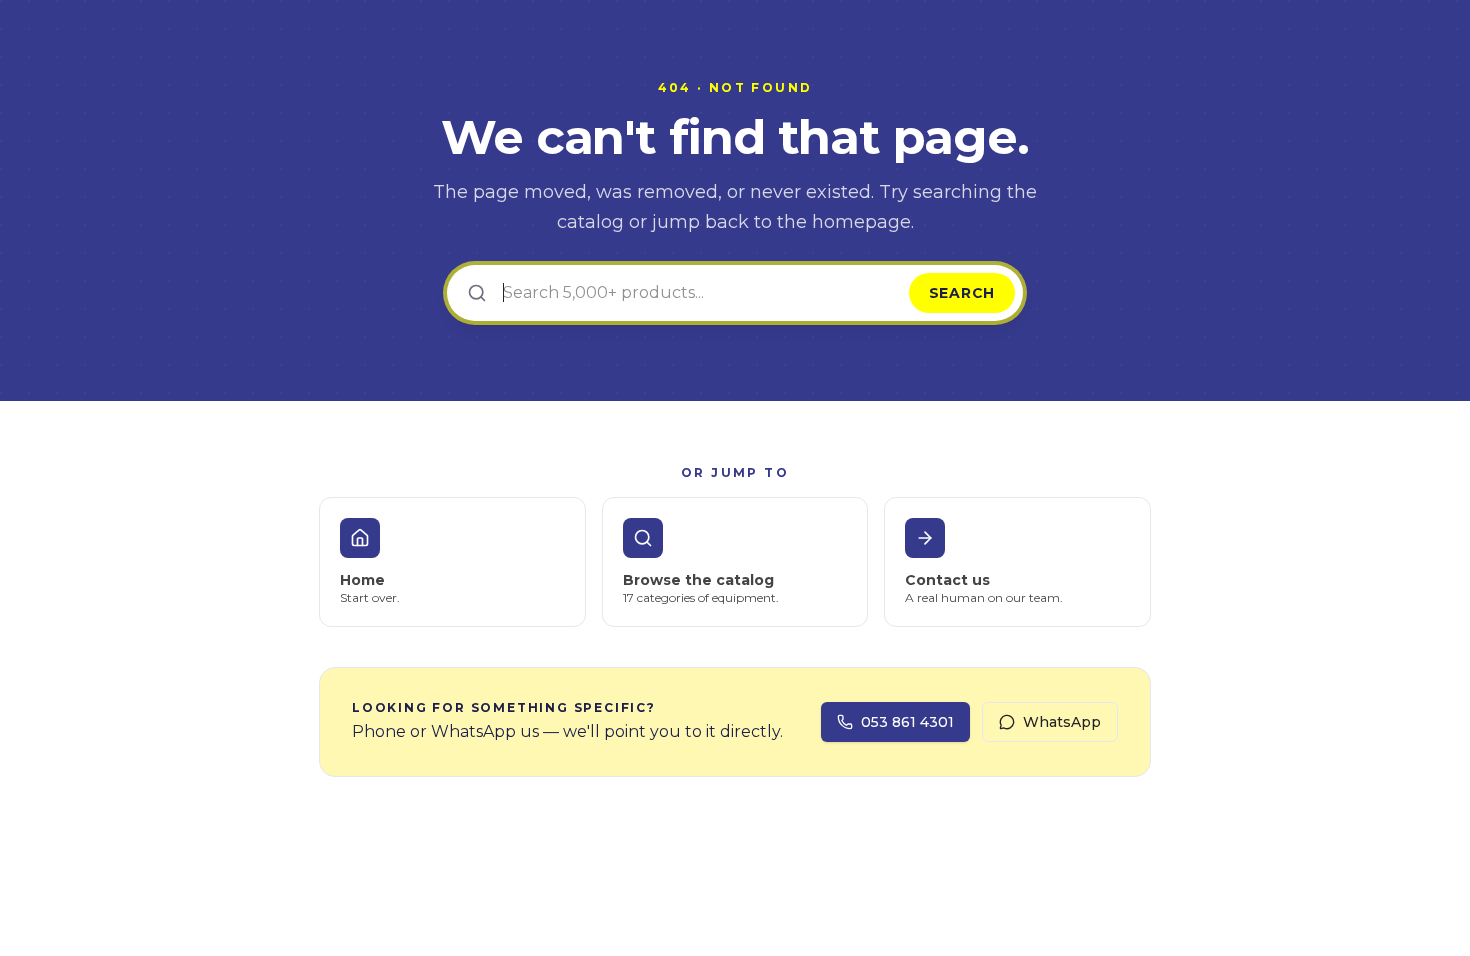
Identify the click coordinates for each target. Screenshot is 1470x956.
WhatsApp (1062, 722)
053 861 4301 (907, 722)
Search (962, 293)
